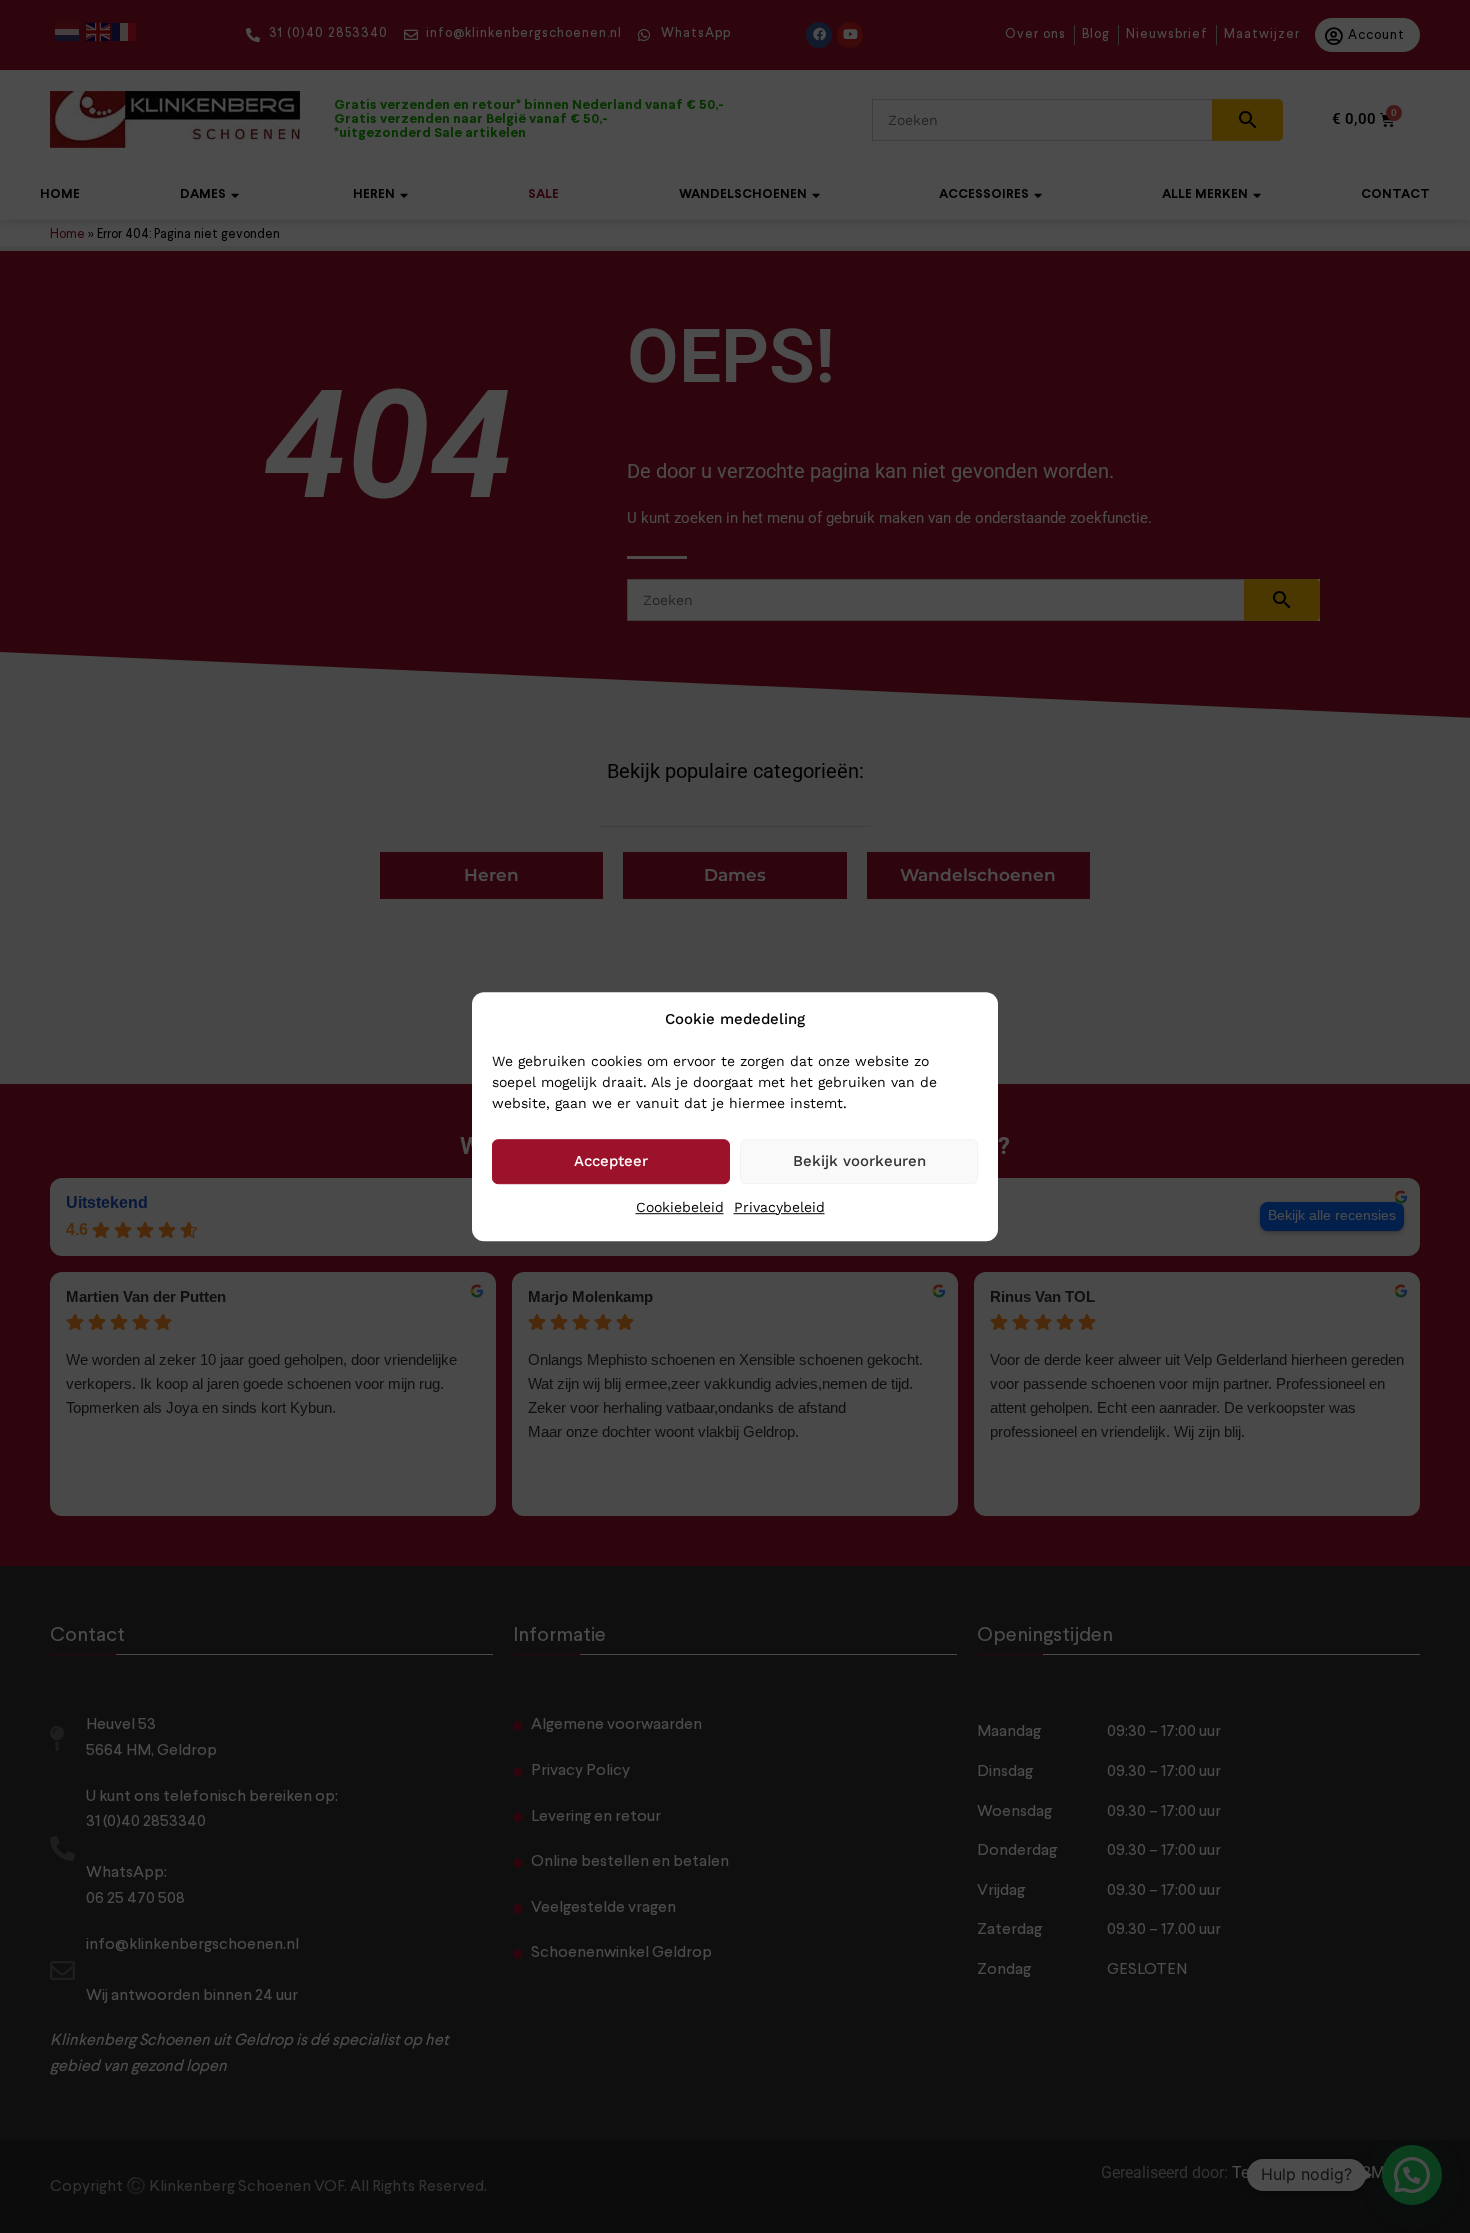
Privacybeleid (779, 1207)
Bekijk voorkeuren (859, 1161)
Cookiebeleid (680, 1207)
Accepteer (611, 1161)
